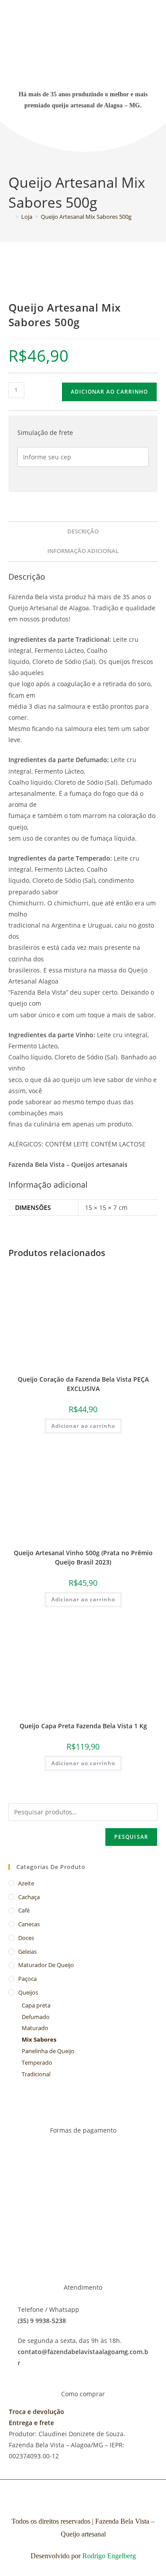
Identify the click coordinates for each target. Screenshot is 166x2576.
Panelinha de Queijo (48, 2051)
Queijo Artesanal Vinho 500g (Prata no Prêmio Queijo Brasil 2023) (83, 1557)
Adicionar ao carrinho (109, 392)
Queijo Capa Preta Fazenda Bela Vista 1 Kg (83, 1726)
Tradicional (36, 2074)
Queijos (28, 1992)
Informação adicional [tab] (83, 551)
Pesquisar (131, 1837)
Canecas (29, 1924)
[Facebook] (70, 135)
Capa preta (36, 2005)
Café (24, 1910)
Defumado (36, 2017)
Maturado (35, 2028)
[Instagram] (97, 135)
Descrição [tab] (83, 531)
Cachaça (29, 1897)
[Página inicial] (11, 217)
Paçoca (27, 1979)
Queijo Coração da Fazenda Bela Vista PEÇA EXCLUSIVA (83, 1384)
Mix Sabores (39, 2039)
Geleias (27, 1952)
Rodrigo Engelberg (109, 2556)
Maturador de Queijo (46, 1965)
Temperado (37, 2062)
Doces (26, 1938)
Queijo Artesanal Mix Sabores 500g (86, 217)
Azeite (26, 1883)
